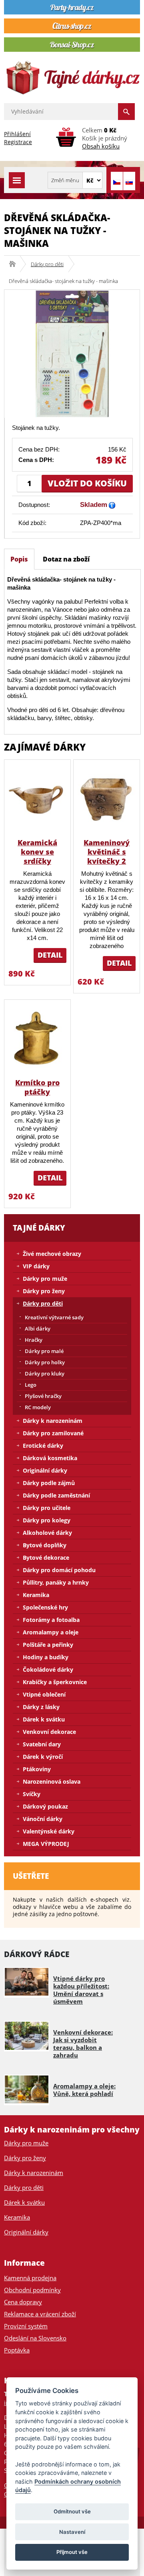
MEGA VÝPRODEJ (46, 1844)
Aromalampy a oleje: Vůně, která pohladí (84, 2090)
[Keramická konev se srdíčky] (37, 799)
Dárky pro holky (45, 1362)
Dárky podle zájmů (49, 1483)
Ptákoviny (37, 1769)
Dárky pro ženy (44, 1291)
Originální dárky (45, 1470)
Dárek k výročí (43, 1757)
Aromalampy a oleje (51, 1632)
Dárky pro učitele (47, 1508)
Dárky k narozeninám (53, 1421)
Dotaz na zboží (66, 559)
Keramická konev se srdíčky (37, 852)
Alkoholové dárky (47, 1533)
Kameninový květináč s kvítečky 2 (107, 852)
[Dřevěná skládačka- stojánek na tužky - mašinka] (72, 353)
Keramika (36, 1595)
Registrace (18, 142)
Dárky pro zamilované (53, 1433)
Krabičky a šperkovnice (55, 1682)
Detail (50, 955)
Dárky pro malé (44, 1351)
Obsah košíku (101, 146)
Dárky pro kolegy (47, 1520)
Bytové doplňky (45, 1545)
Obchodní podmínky (32, 2290)
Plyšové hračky (43, 1396)
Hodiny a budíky (46, 1657)
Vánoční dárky (43, 1819)
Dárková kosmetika (50, 1458)
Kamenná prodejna (30, 2278)
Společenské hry (45, 1607)
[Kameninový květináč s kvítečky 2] (107, 799)
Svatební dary (42, 1744)
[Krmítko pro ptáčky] (37, 1039)
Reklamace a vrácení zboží (40, 2314)
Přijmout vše (72, 2552)
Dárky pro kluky (45, 1373)
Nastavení (72, 2532)
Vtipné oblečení (44, 1694)
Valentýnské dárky (49, 1831)
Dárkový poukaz (45, 1806)
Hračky (34, 1340)
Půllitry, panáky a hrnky (56, 1582)
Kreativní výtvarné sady (54, 1317)
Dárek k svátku (44, 1719)
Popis (19, 559)
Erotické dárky (43, 1446)
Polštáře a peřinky (48, 1645)
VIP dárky (36, 1266)
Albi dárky (38, 1329)
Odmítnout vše (72, 2511)
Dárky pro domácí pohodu (59, 1570)
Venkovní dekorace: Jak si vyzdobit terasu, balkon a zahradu (83, 2044)
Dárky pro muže (45, 1279)
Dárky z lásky (41, 1707)
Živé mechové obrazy (52, 1254)
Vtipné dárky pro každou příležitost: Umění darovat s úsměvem (81, 1990)
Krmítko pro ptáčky (37, 1087)
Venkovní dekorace (49, 1732)
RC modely (38, 1407)
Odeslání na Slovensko (35, 2338)
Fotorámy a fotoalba (51, 1620)
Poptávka (17, 2350)
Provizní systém (26, 2326)
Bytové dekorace (46, 1558)
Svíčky (32, 1794)
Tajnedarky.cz (15, 264)
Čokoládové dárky (48, 1670)
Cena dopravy (23, 2302)
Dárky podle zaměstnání (56, 1495)
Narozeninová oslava (52, 1781)
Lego (31, 1385)
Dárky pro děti (47, 264)
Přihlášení (17, 134)
